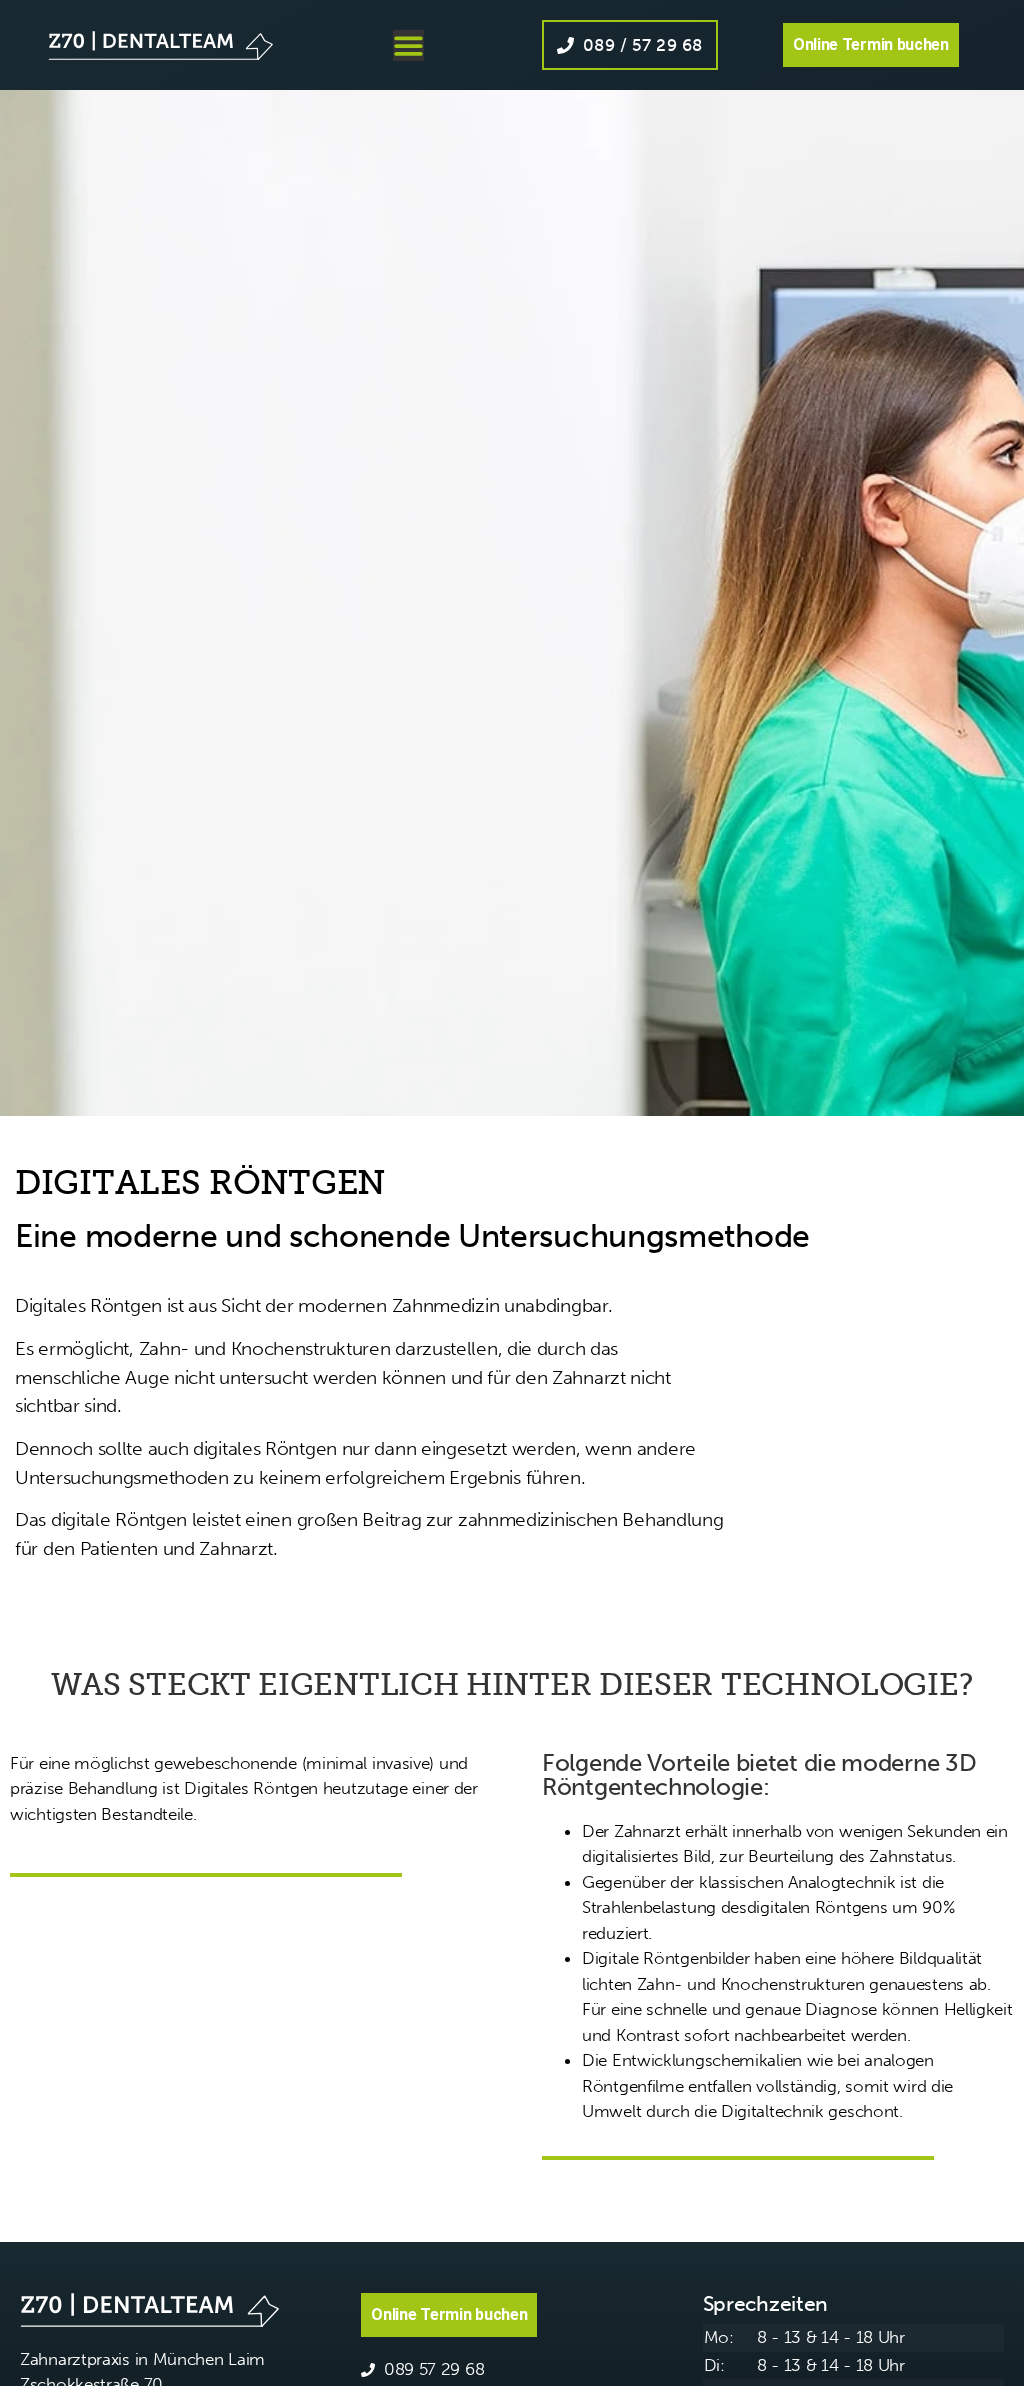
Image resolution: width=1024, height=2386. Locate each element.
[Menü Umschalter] (408, 45)
